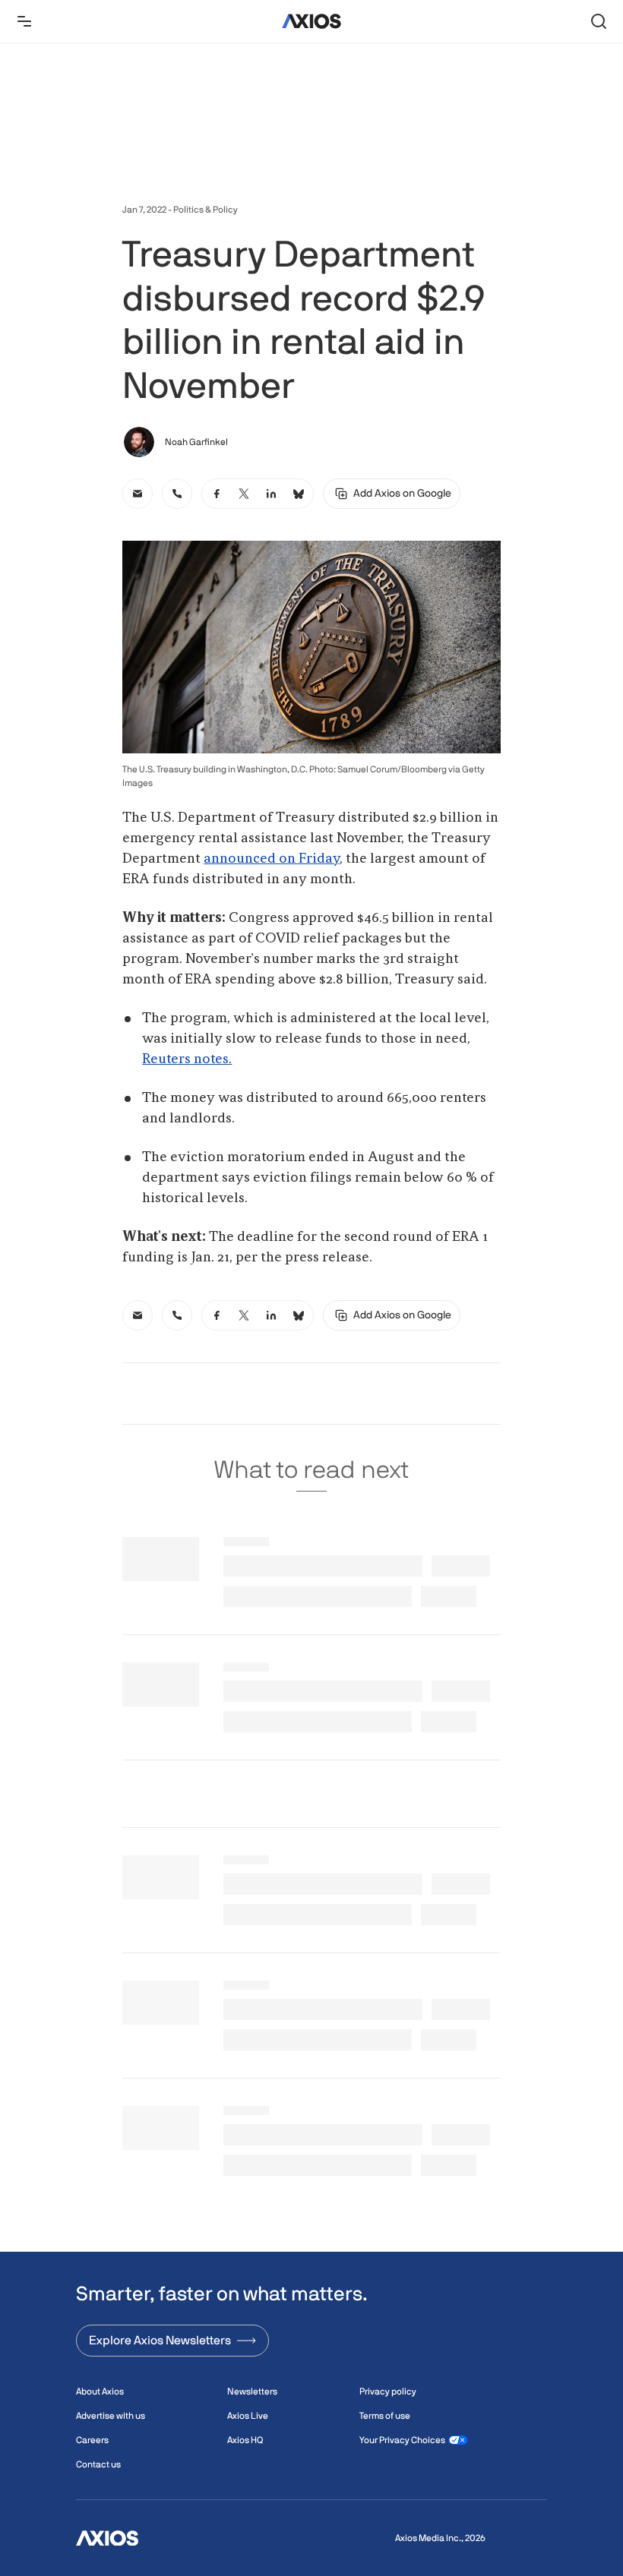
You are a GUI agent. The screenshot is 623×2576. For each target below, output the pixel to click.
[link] (138, 494)
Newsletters (252, 2391)
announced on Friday (272, 859)
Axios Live (248, 2416)
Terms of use (385, 2416)
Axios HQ (245, 2440)
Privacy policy (388, 2391)
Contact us (98, 2464)
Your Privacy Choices (402, 2440)
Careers (92, 2440)
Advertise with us (111, 2416)
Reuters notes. (187, 1059)
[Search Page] (599, 21)
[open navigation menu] (24, 21)
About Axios (100, 2391)
